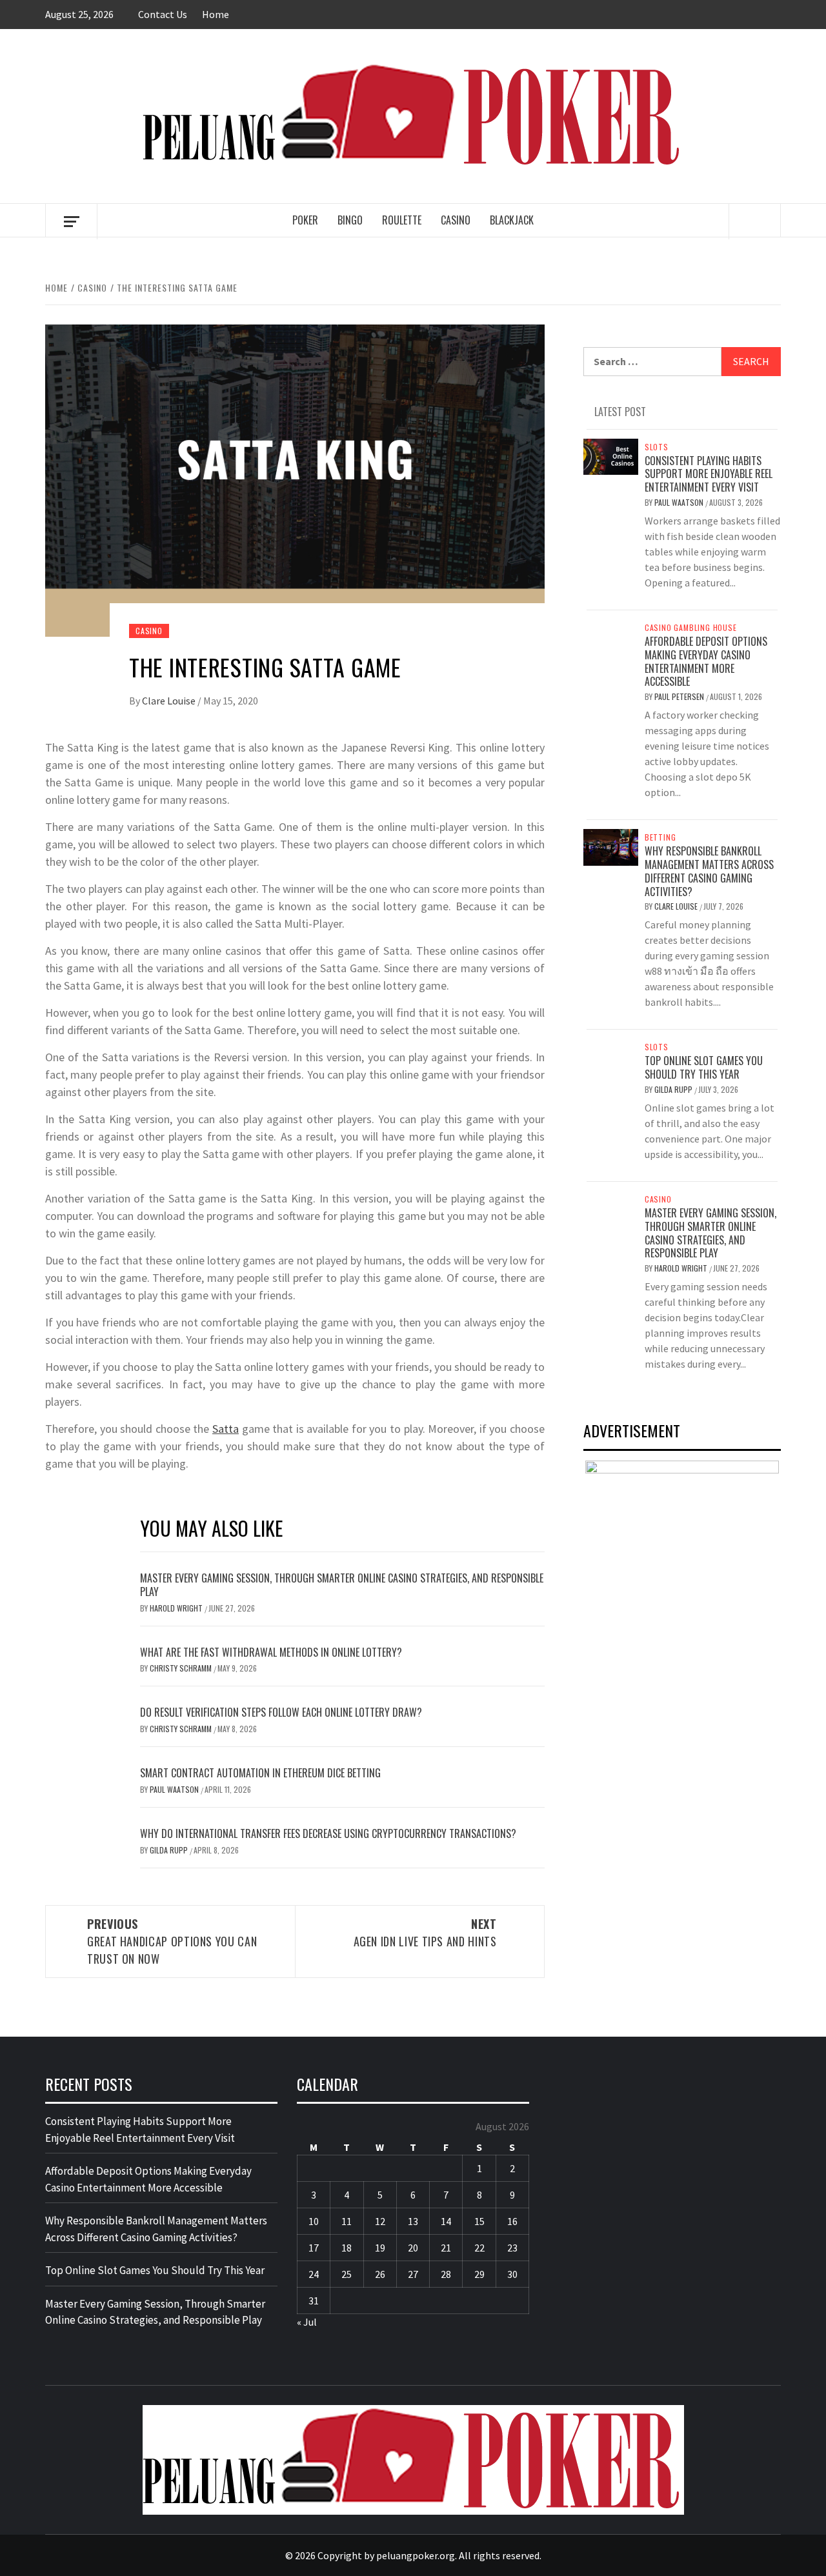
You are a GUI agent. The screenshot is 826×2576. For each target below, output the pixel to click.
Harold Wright (177, 1608)
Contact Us (163, 14)
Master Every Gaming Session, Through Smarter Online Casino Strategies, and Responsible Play (342, 1585)
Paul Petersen (680, 696)
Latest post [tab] (620, 412)
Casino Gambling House (691, 628)
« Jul (307, 2322)
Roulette (402, 220)
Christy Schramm (182, 1668)
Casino (456, 220)
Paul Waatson (175, 1789)
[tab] (588, 404)
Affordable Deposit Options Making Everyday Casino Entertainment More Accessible (706, 661)
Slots (657, 447)
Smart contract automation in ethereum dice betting (260, 1773)
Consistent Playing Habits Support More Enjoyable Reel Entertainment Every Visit (709, 474)
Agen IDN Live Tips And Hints (425, 1932)
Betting (660, 837)
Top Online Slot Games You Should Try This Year (704, 1067)
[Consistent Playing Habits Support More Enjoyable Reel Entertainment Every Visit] (611, 455)
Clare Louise (170, 701)
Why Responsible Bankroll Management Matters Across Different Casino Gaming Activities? (709, 871)
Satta (226, 1429)
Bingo (350, 220)
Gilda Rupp (170, 1850)
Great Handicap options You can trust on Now (172, 1941)
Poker (305, 220)
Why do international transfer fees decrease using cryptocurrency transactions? (328, 1833)
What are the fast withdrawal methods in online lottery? (271, 1652)
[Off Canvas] (71, 222)
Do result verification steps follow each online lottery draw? (281, 1712)
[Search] (755, 221)
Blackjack (512, 220)
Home (216, 14)
